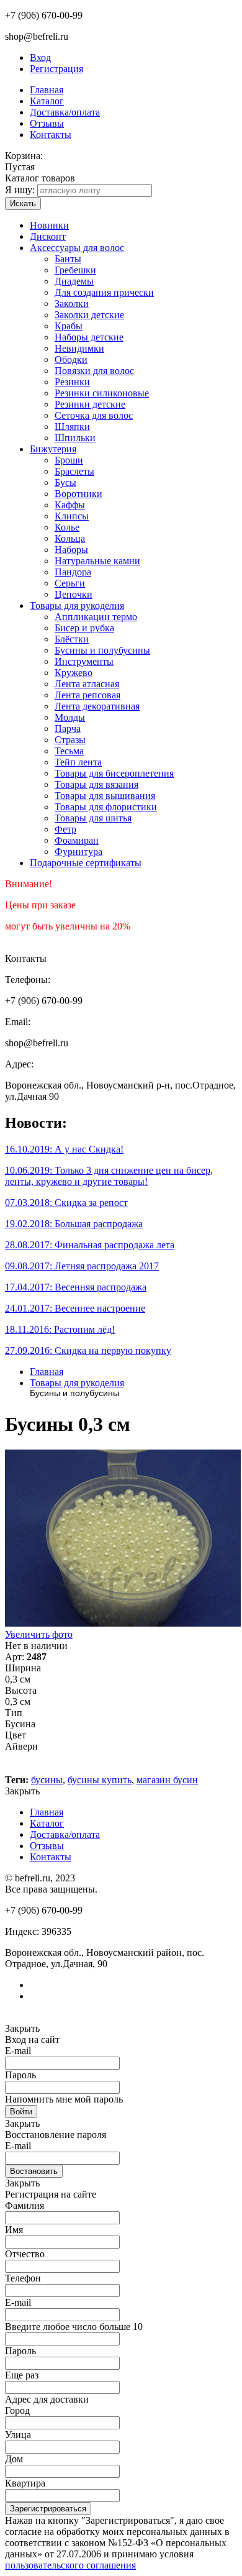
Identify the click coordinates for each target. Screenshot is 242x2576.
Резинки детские (90, 404)
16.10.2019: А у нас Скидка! (64, 1149)
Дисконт (48, 236)
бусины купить (100, 1780)
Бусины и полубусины (102, 650)
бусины (47, 1780)
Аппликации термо (96, 617)
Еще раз (22, 2375)
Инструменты (84, 661)
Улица (18, 2435)
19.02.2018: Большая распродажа (74, 1224)
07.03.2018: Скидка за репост (66, 1203)
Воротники (78, 494)
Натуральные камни (97, 561)
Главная (47, 90)
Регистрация (56, 69)
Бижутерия (53, 449)
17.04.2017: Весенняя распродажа (76, 1287)
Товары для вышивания (105, 796)
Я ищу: (20, 190)
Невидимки (79, 348)
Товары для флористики (106, 807)
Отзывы (47, 123)
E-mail (18, 2051)
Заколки (72, 304)
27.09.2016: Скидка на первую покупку (88, 1350)
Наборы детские (89, 337)
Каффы (70, 505)
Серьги (70, 583)
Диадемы (74, 281)
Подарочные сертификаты (86, 863)
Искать (23, 203)
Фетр (65, 829)
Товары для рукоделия (77, 605)
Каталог (47, 101)
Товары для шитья (93, 818)
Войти (21, 2112)
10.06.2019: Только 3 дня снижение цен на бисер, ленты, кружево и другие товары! (109, 1176)
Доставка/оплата (65, 112)
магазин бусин (167, 1780)
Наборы (71, 550)
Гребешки (75, 270)
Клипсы (72, 516)
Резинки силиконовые (102, 393)
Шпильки (75, 438)
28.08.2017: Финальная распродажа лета (90, 1245)
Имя (14, 2230)
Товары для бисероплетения (114, 773)
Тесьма (69, 751)
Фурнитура (78, 852)
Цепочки (74, 594)
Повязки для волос (94, 371)
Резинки (72, 382)
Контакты (51, 135)
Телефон (23, 2278)
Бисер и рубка (84, 628)
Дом (14, 2459)
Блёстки (72, 639)
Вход (40, 57)
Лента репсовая (87, 695)
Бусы (65, 482)
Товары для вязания (96, 784)
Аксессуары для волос (77, 248)
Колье (67, 527)
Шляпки (72, 427)
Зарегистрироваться (48, 2509)
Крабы (69, 326)
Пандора (73, 572)
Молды (70, 717)
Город (17, 2410)
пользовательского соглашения (70, 2565)
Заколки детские (89, 315)
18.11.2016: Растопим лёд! (60, 1329)
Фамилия (25, 2205)
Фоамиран (77, 840)
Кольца (70, 538)
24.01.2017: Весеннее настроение (75, 1308)
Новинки (49, 225)
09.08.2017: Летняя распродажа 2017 (82, 1266)
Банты (68, 259)
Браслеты (74, 471)
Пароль (20, 2075)
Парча (68, 728)
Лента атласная (87, 684)
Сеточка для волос (94, 415)
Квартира (25, 2483)
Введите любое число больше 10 (74, 2327)
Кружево (74, 673)
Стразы (70, 740)
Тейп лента (78, 762)
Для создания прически (104, 292)
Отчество (25, 2254)
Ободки (71, 359)
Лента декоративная (97, 706)
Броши (69, 460)
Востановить (34, 2171)
